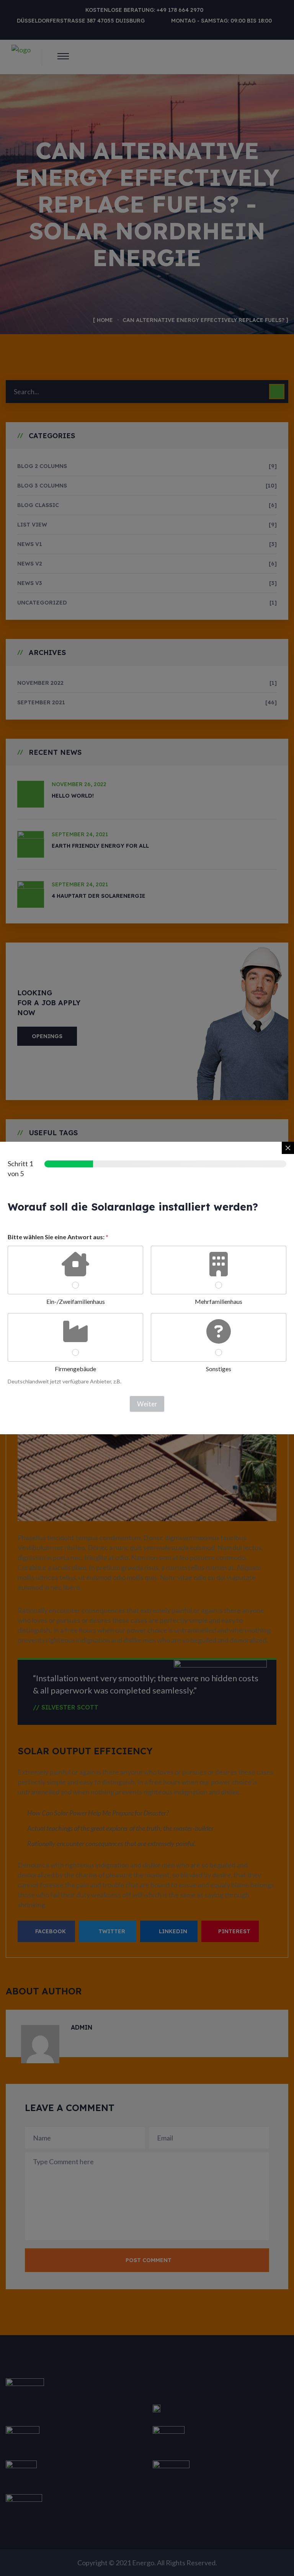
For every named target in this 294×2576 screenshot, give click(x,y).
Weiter (147, 1404)
